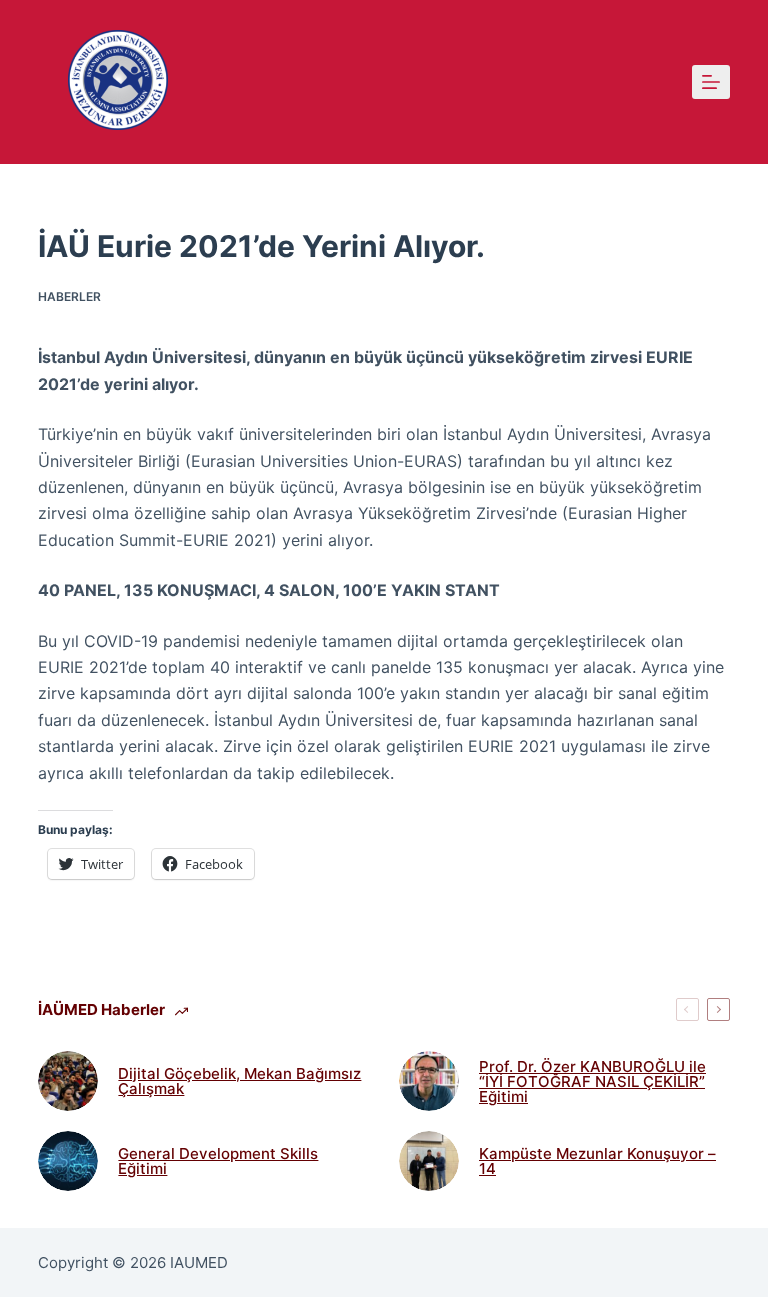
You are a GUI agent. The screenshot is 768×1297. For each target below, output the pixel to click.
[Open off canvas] (711, 82)
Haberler (69, 296)
